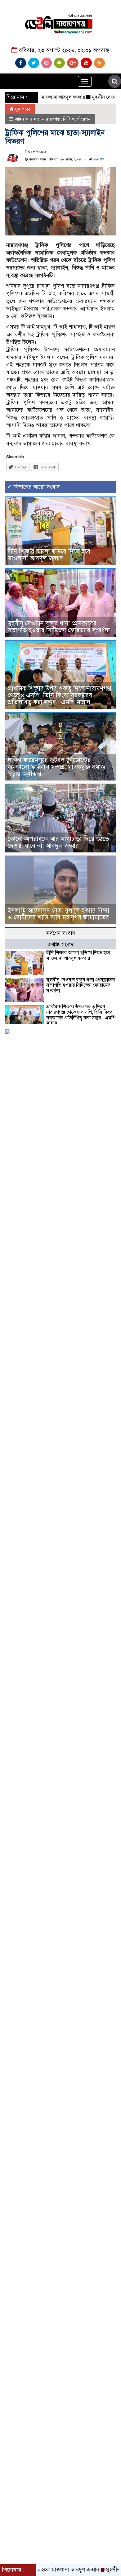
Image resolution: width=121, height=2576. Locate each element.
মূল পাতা (22, 109)
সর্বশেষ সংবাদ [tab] (61, 933)
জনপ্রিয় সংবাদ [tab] (60, 945)
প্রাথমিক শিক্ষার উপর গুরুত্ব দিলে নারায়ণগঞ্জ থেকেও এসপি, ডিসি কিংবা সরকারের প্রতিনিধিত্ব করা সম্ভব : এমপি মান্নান (60, 695)
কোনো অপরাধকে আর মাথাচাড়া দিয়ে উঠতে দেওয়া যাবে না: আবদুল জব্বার (58, 842)
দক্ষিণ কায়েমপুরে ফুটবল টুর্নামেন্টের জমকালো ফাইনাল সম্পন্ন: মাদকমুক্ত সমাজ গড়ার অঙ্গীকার (56, 767)
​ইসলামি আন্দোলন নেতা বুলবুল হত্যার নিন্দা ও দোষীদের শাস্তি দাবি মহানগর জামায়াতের (58, 914)
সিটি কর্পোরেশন (77, 119)
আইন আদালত (27, 119)
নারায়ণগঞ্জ (51, 119)
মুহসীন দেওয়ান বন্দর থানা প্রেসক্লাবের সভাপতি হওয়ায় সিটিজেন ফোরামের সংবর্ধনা (59, 627)
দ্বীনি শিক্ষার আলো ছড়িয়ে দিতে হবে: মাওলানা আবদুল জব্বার (50, 555)
